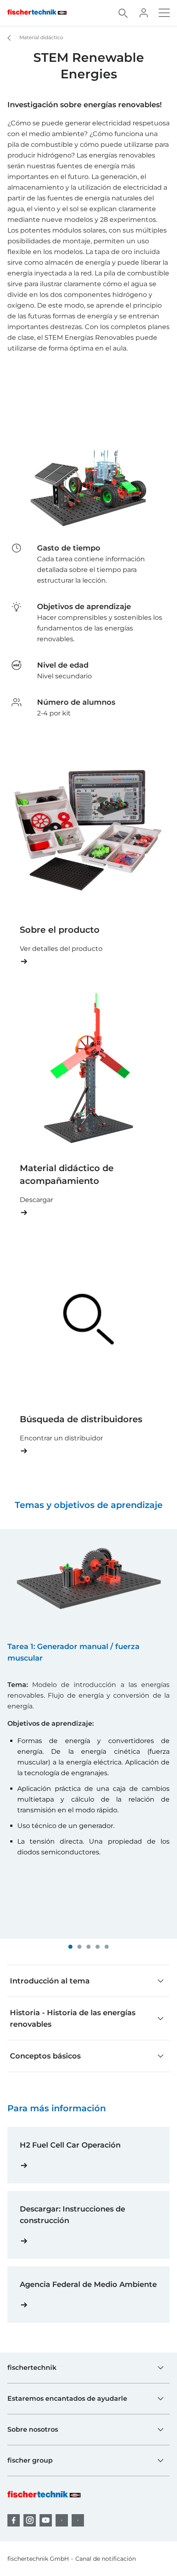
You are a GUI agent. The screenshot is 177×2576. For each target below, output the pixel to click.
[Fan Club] (144, 13)
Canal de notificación (106, 2559)
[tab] (70, 1947)
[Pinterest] (62, 2520)
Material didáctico (41, 37)
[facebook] (14, 2520)
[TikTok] (78, 2520)
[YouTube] (46, 2520)
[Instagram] (30, 2520)
